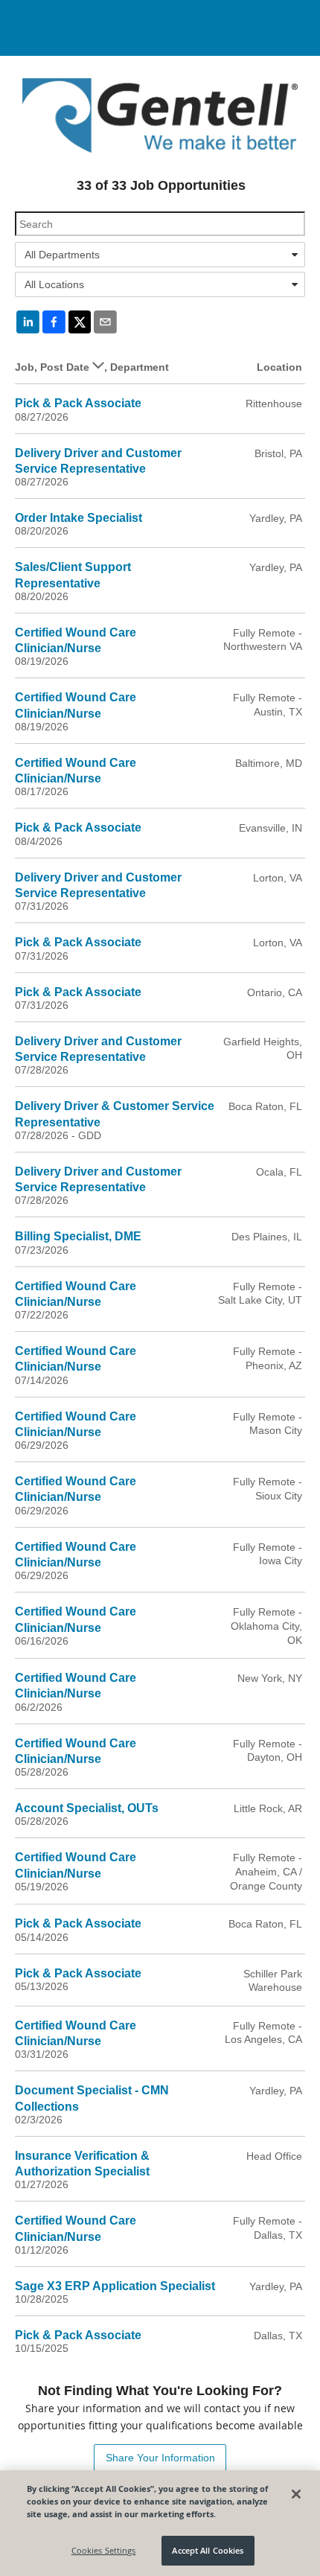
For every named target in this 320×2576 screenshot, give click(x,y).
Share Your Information (160, 2458)
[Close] (296, 2494)
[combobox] (160, 255)
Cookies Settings (104, 2550)
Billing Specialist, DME (78, 1236)
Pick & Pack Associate (78, 403)
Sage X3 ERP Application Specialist (115, 2286)
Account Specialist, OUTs (87, 1808)
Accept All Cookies (208, 2550)
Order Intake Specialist (79, 518)
